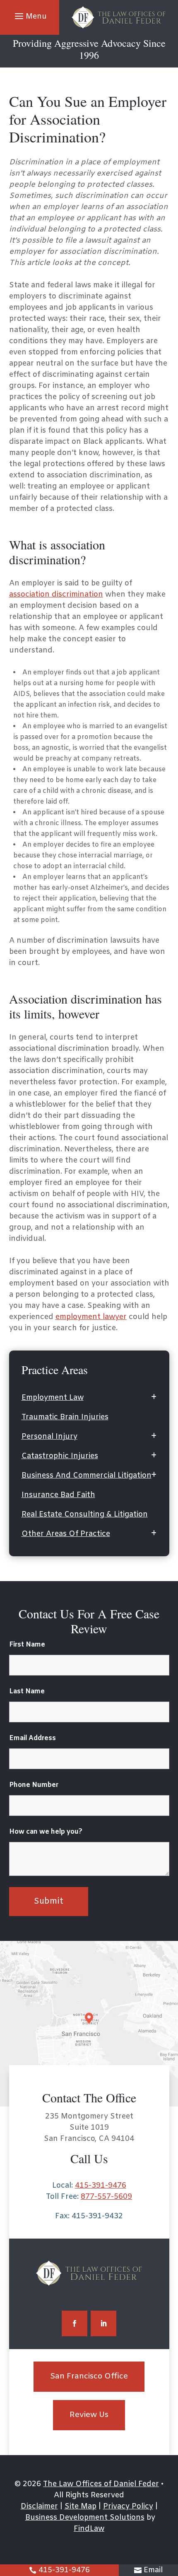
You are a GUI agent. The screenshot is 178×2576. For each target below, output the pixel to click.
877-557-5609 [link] (106, 2197)
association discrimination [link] (56, 595)
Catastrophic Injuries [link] (60, 1456)
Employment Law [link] (53, 1398)
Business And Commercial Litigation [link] (87, 1476)
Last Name (27, 1691)
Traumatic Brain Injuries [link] (65, 1417)
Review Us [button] (89, 2415)
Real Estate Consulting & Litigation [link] (85, 1514)
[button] (30, 16)
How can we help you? (46, 1832)
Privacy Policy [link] (128, 2506)
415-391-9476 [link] (64, 2570)
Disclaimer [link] (39, 2506)
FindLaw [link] (89, 2529)
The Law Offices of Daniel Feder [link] (101, 2484)
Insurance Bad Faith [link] (58, 1495)
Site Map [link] (81, 2506)
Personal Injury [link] (49, 1437)
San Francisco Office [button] (89, 2376)
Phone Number (34, 1785)
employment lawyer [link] (91, 1317)
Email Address (32, 1738)
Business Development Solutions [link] (85, 2518)
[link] (119, 18)
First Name (27, 1645)
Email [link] (153, 2570)
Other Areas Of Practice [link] (66, 1534)
